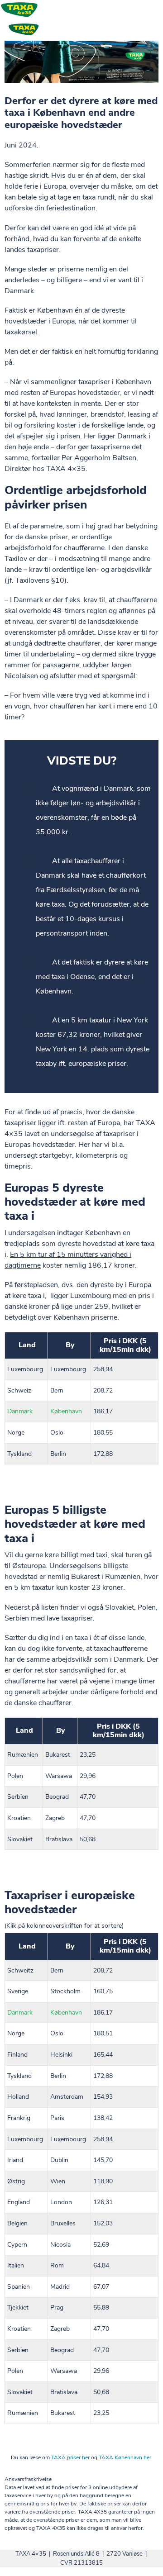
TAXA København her (125, 2457)
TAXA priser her (70, 2457)
